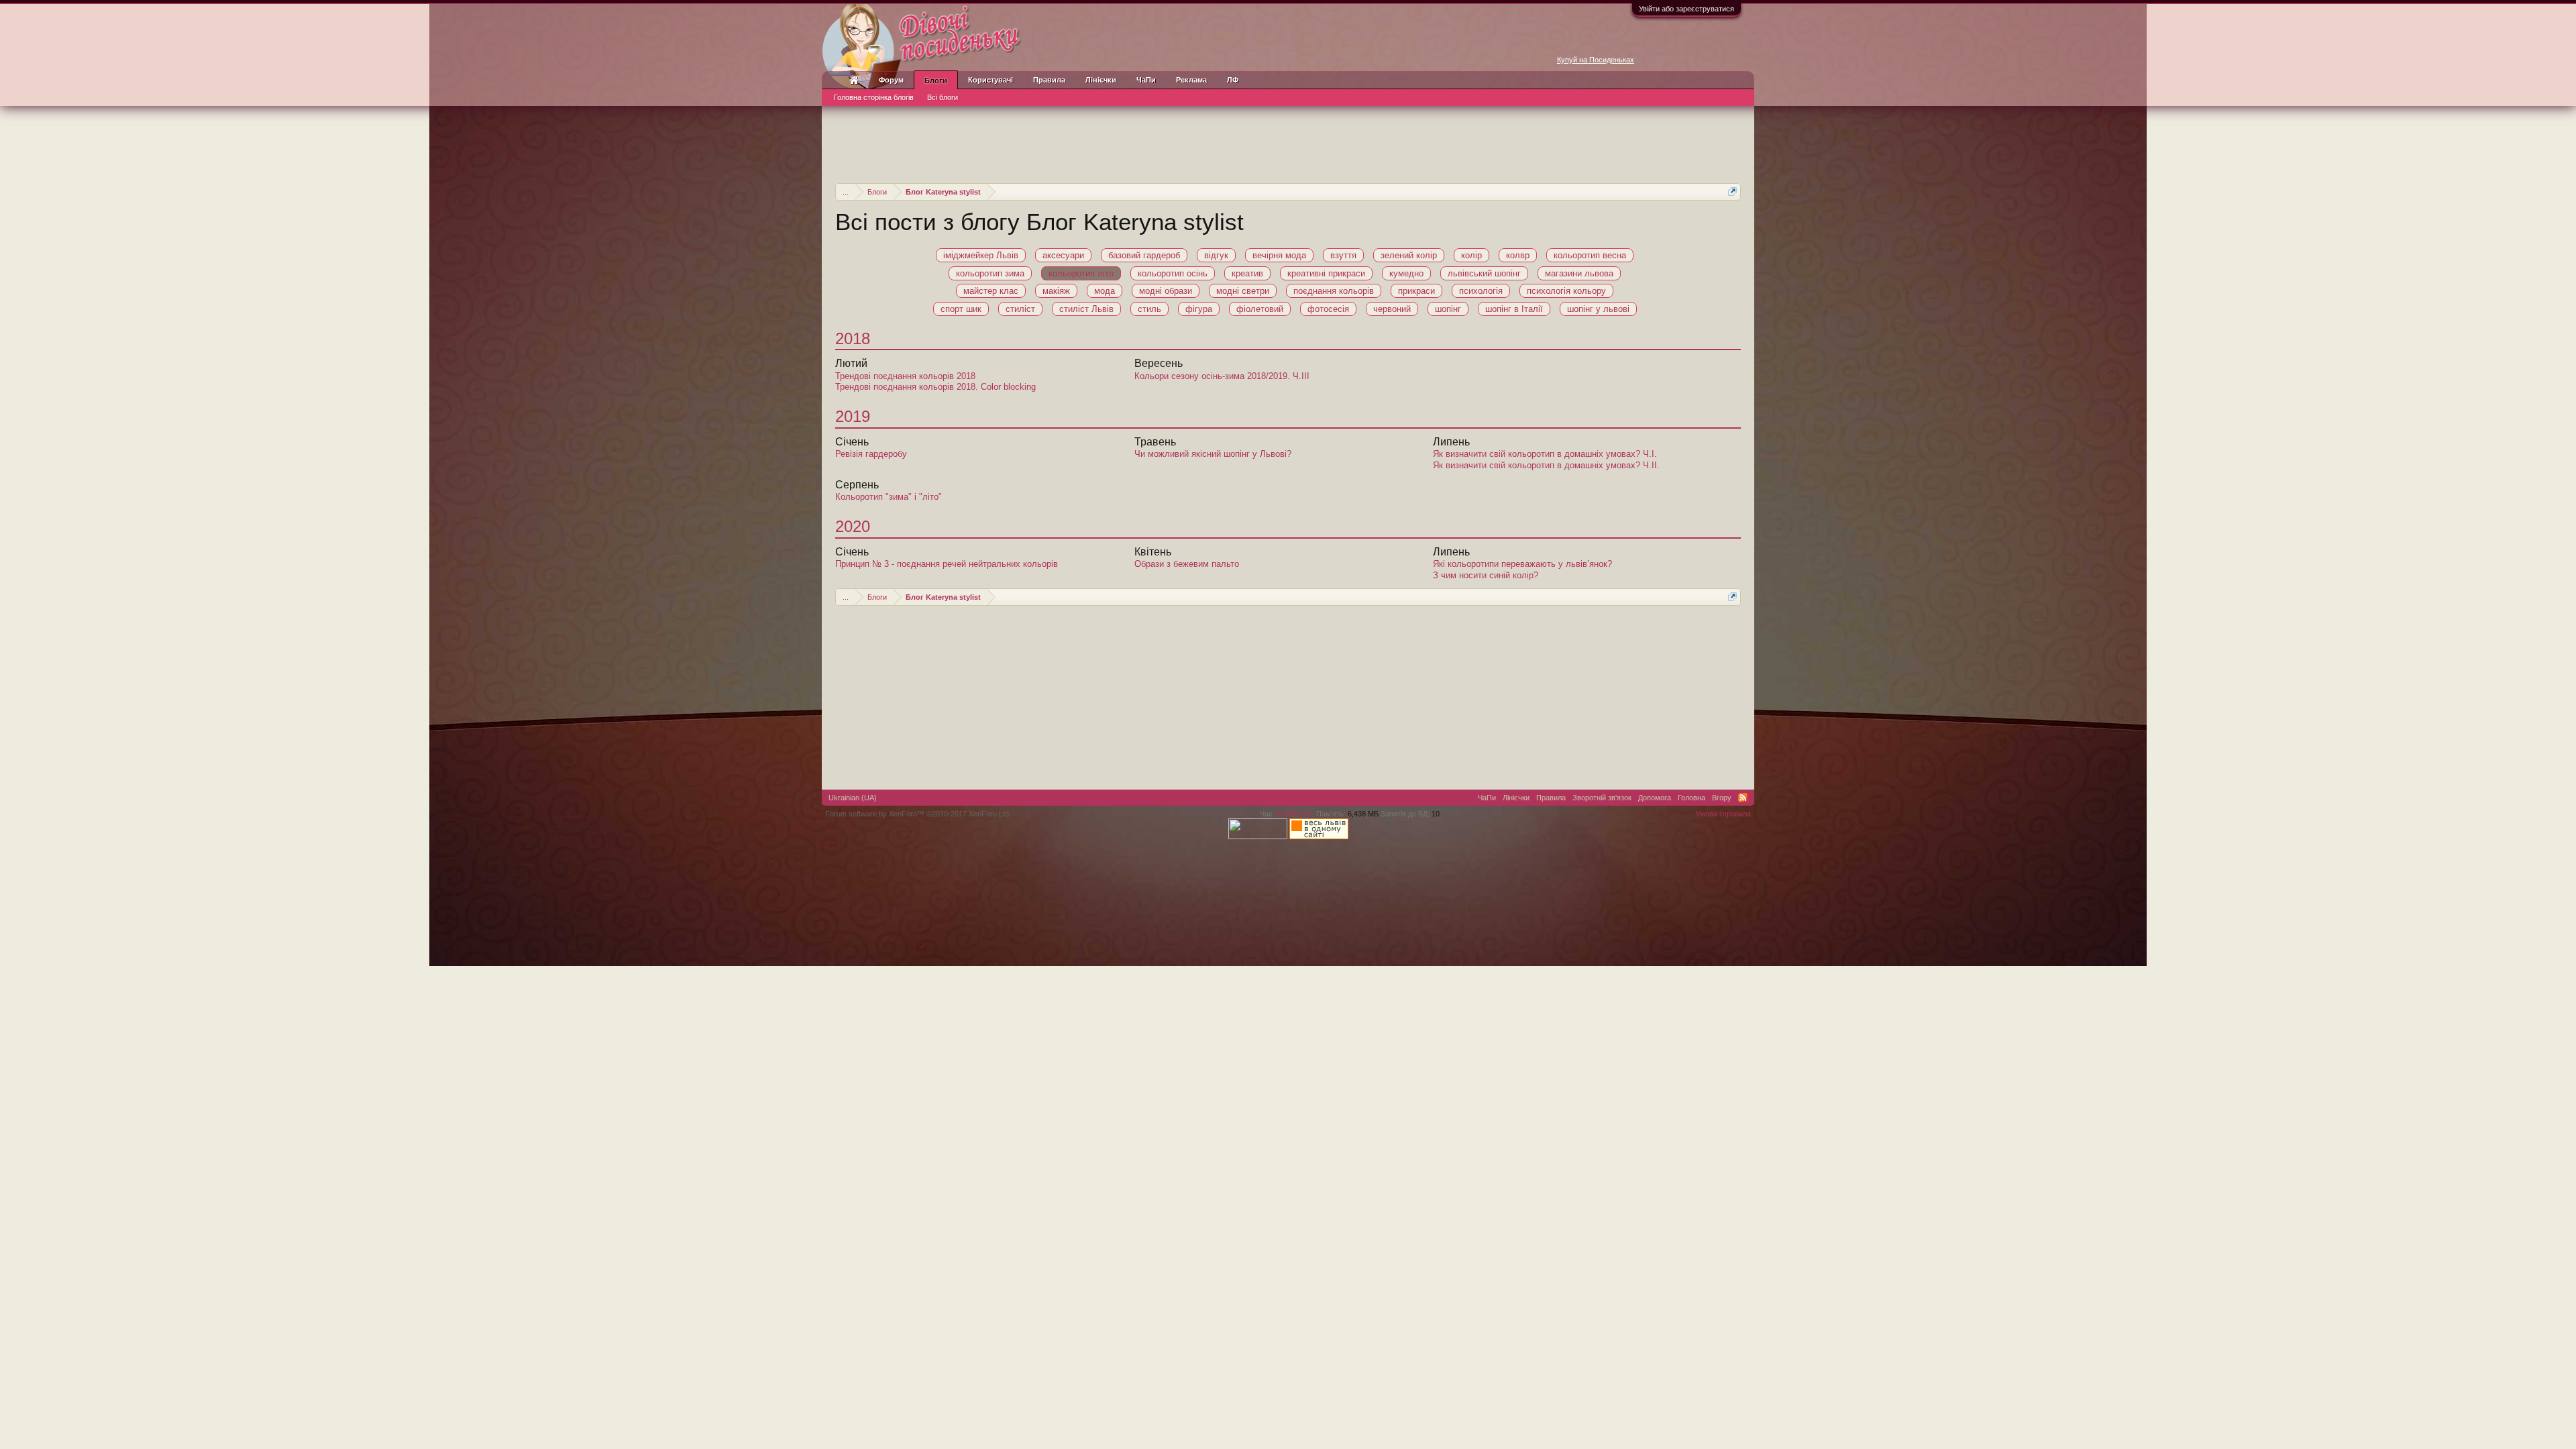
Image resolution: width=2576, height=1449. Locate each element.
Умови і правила (1723, 814)
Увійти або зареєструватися (1686, 9)
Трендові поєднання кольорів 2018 (905, 376)
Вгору (1722, 798)
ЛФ (1233, 80)
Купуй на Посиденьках (1596, 60)
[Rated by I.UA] (1258, 837)
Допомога (1655, 798)
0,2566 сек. (1295, 814)
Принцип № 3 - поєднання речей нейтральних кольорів (947, 564)
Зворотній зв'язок (1602, 798)
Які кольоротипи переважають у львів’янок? (1522, 564)
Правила (1049, 80)
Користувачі (990, 80)
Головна (1692, 798)
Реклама (1191, 80)
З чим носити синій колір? (1486, 575)
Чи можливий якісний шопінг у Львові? (1213, 454)
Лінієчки (1101, 80)
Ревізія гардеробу (871, 454)
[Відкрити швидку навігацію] (1732, 192)
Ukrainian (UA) (853, 798)
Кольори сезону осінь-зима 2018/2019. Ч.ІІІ (1222, 376)
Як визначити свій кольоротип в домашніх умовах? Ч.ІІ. (1546, 465)
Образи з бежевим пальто (1187, 564)
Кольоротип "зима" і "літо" (889, 497)
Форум (891, 80)
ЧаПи (1146, 80)
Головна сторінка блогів (874, 97)
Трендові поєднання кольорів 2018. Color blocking (935, 387)
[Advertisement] (1288, 143)
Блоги (936, 80)
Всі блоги (943, 97)
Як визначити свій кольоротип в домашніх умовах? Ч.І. (1545, 454)
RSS (1743, 798)
